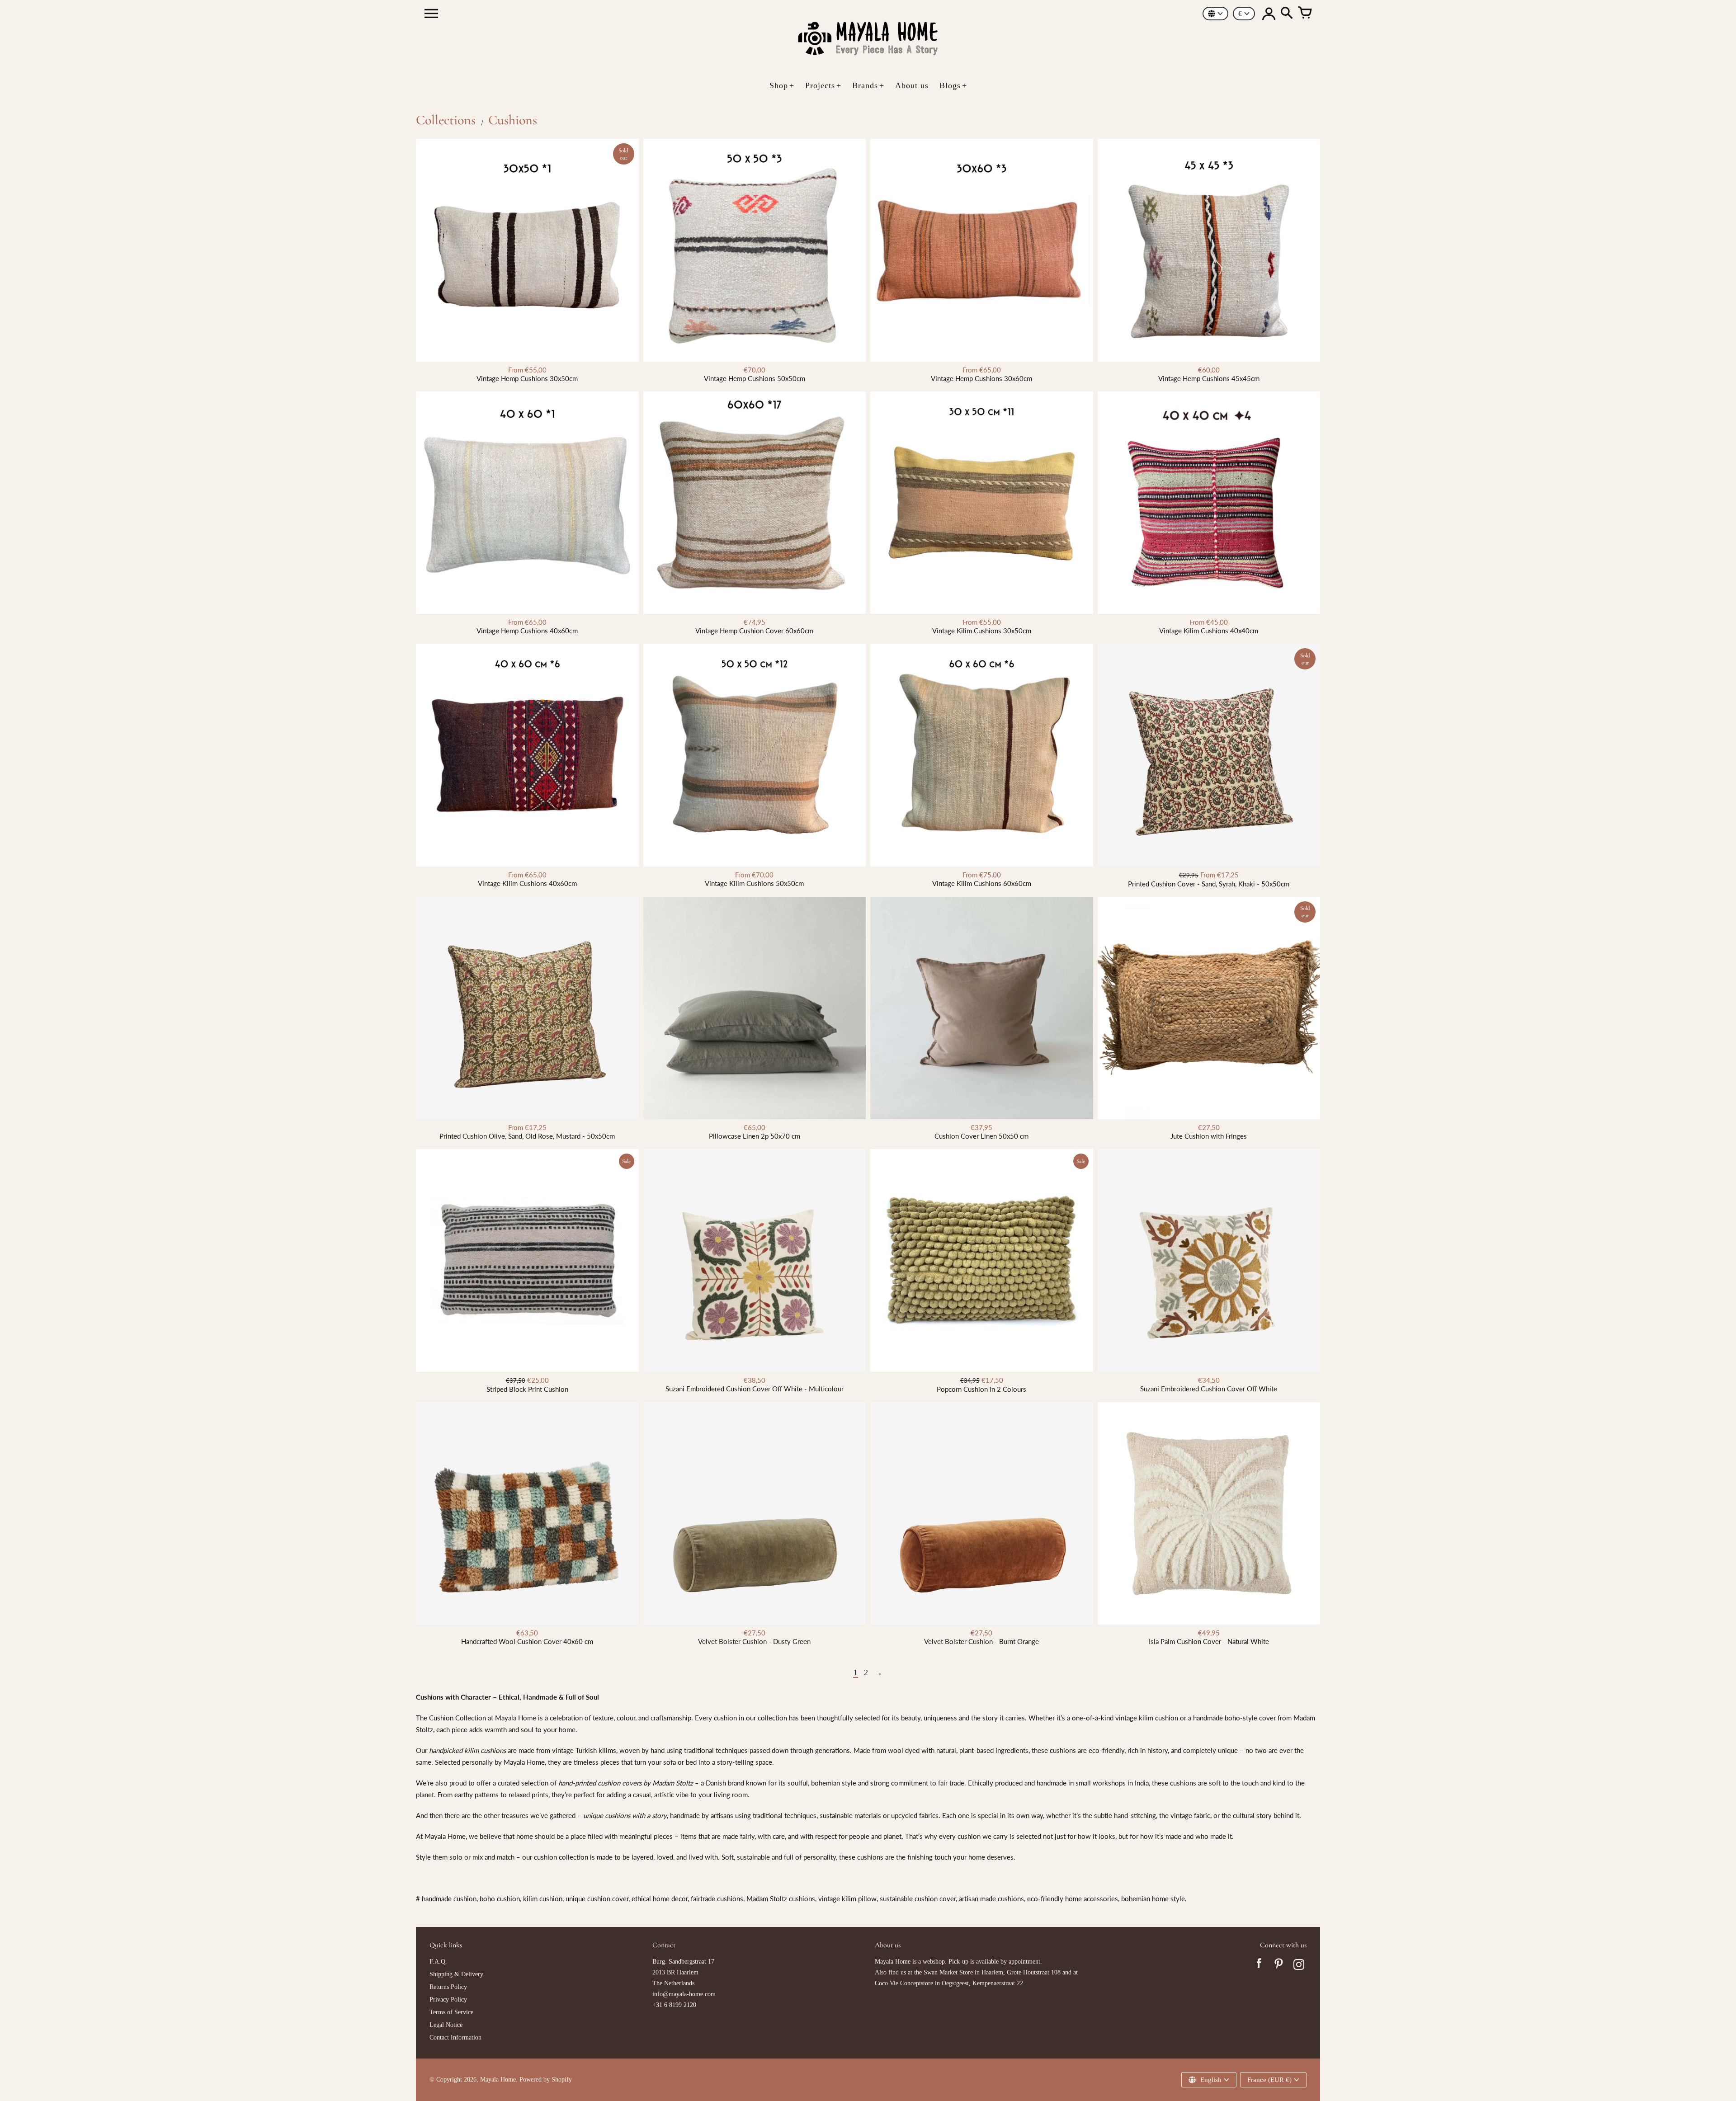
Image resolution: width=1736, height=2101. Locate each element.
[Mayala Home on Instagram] (1299, 1966)
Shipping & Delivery (456, 1974)
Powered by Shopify (546, 2080)
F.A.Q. (438, 1962)
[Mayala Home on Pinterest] (1279, 1966)
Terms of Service (451, 2012)
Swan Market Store (948, 1972)
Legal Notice (446, 2025)
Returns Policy (448, 1987)
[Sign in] (1269, 14)
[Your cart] (1305, 14)
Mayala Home (498, 2080)
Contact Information (455, 2037)
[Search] (1287, 14)
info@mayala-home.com (684, 1994)
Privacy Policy (448, 2000)
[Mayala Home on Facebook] (1259, 1966)
